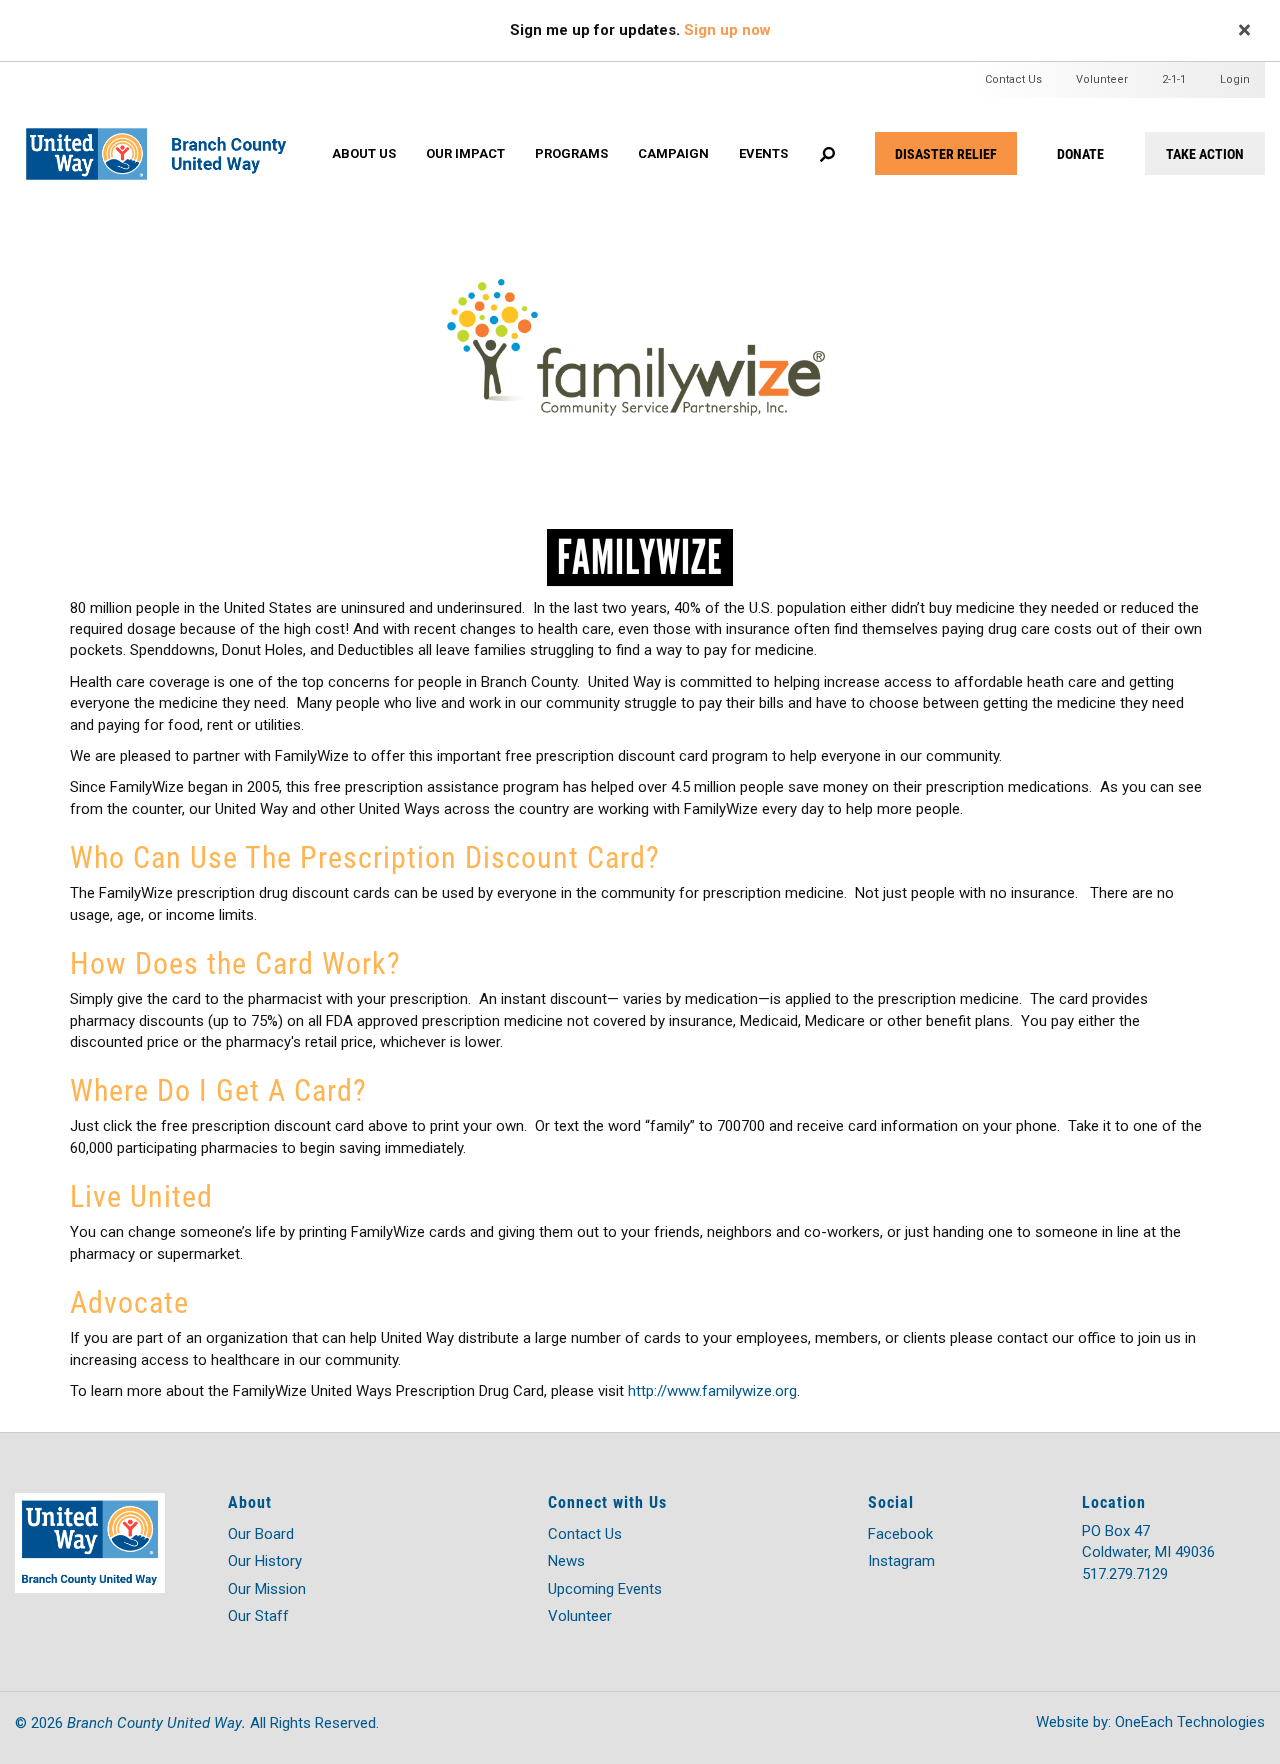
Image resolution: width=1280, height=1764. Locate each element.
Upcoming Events (605, 1589)
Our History (265, 1561)
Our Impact (465, 153)
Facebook (900, 1534)
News (566, 1561)
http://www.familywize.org (712, 1391)
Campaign (673, 153)
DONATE (1080, 153)
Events (763, 153)
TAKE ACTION (1205, 153)
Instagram (901, 1561)
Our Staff (258, 1616)
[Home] (170, 133)
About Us (364, 153)
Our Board (261, 1534)
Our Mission (267, 1589)
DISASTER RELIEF (946, 153)
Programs (571, 153)
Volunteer (1102, 79)
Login (1235, 79)
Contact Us (1013, 79)
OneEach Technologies (1190, 1722)
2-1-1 (1174, 79)
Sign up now (727, 30)
